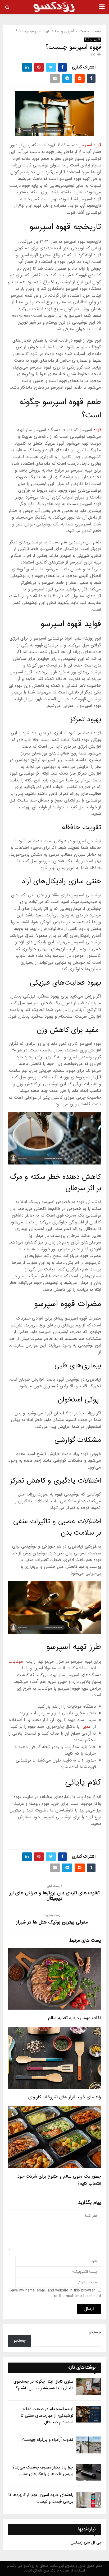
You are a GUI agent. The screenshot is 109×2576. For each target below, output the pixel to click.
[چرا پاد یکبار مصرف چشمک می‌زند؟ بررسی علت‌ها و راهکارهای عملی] (88, 2473)
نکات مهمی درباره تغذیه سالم (75, 2018)
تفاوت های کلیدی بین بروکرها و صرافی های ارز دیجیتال (54, 1896)
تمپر (87, 1727)
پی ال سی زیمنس (86, 2542)
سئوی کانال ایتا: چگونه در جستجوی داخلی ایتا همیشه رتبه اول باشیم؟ (43, 2385)
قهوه (97, 430)
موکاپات (16, 1662)
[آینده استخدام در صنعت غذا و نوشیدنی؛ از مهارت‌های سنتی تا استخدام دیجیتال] (88, 2414)
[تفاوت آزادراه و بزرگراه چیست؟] (88, 2445)
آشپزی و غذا (92, 40)
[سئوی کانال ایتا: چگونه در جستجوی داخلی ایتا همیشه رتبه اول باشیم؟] (88, 2387)
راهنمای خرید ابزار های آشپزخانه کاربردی (65, 2097)
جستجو (95, 2332)
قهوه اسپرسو (90, 145)
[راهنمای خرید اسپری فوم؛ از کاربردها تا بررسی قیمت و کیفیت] (88, 2500)
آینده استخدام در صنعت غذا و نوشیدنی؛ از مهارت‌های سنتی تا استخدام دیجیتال (47, 2416)
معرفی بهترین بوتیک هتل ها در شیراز (52, 1922)
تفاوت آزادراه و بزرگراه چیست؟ (47, 2440)
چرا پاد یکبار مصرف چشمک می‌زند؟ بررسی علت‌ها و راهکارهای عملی (43, 2471)
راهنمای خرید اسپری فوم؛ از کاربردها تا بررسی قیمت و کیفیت (41, 2498)
